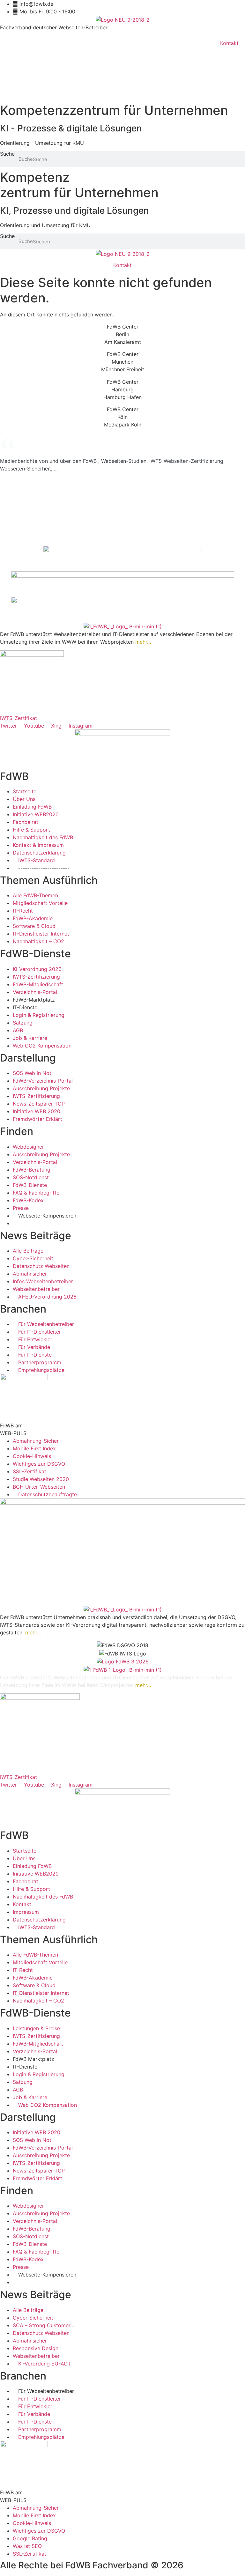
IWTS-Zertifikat (19, 718)
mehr (141, 642)
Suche (7, 154)
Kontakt (229, 43)
